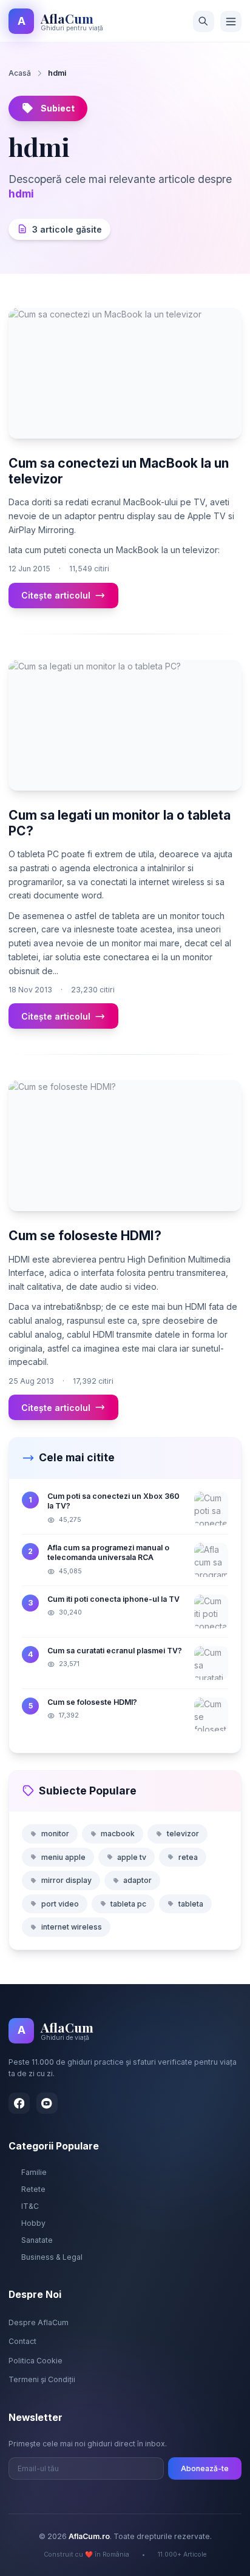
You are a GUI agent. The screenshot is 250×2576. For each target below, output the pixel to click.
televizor (183, 1834)
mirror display (66, 1880)
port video (60, 1904)
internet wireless (72, 1927)
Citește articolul (56, 595)
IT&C (30, 2206)
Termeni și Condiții (42, 2379)
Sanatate (37, 2240)
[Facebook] (19, 2103)
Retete (33, 2189)
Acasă (20, 73)
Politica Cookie (35, 2361)
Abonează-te (205, 2468)
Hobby (33, 2223)
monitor (55, 1834)
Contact (22, 2341)
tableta (191, 1904)
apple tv (132, 1857)
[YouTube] (47, 2103)
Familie (34, 2172)
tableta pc (128, 1904)
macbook (118, 1834)
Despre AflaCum (39, 2322)
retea (188, 1857)
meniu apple (63, 1857)
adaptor (137, 1880)
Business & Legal (52, 2257)
